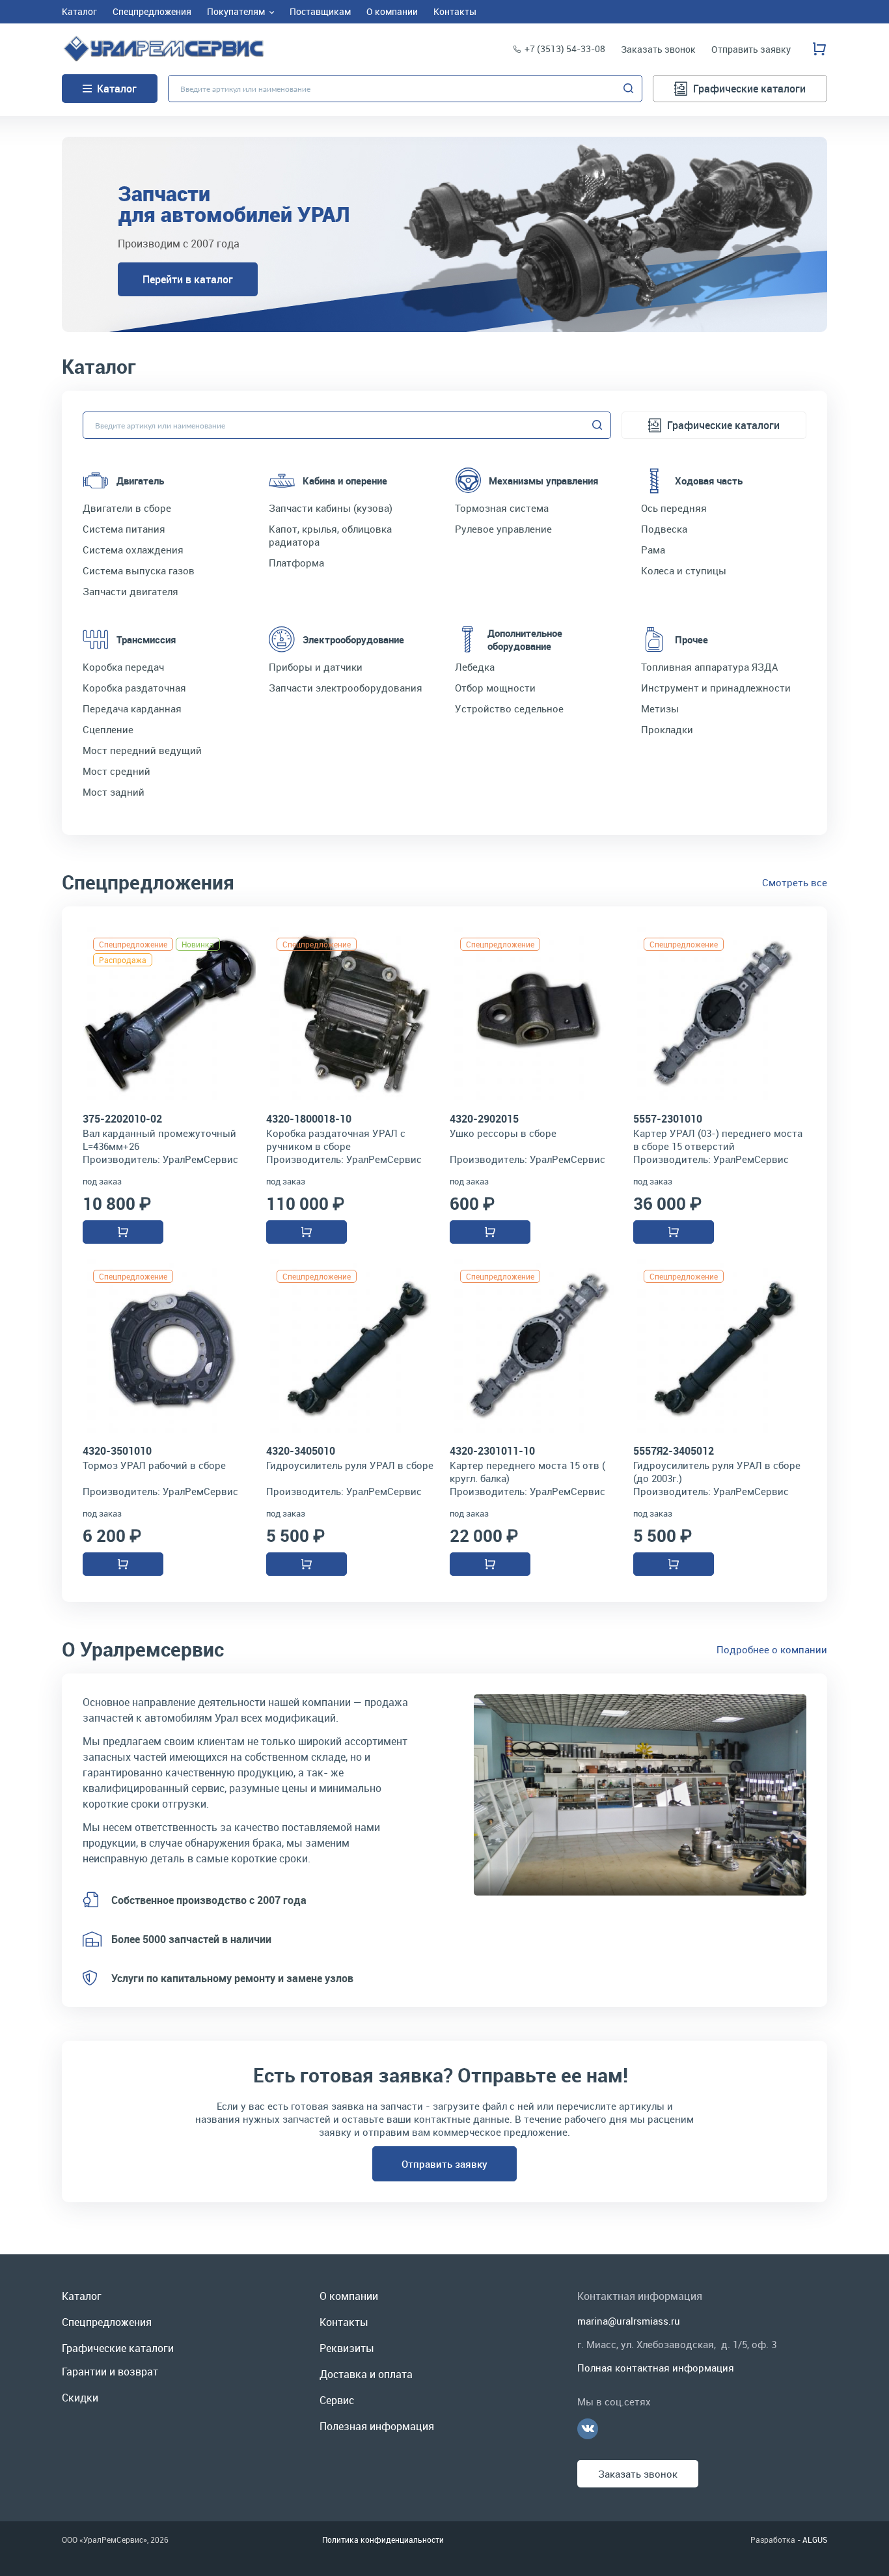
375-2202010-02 (122, 1119)
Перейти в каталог (188, 279)
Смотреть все (795, 882)
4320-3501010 (117, 1451)
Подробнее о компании (772, 1649)
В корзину (123, 1232)
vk (588, 2429)
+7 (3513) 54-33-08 (565, 49)
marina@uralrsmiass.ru (629, 2321)
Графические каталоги (749, 89)
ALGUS (815, 2540)
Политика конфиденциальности (383, 2540)
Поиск (629, 89)
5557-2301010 (668, 1119)
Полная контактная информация (656, 2368)
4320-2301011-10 (492, 1451)
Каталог (117, 89)
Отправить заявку (444, 2164)
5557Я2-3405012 (674, 1451)
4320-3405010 (301, 1451)
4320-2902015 (484, 1119)
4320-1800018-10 (309, 1119)
